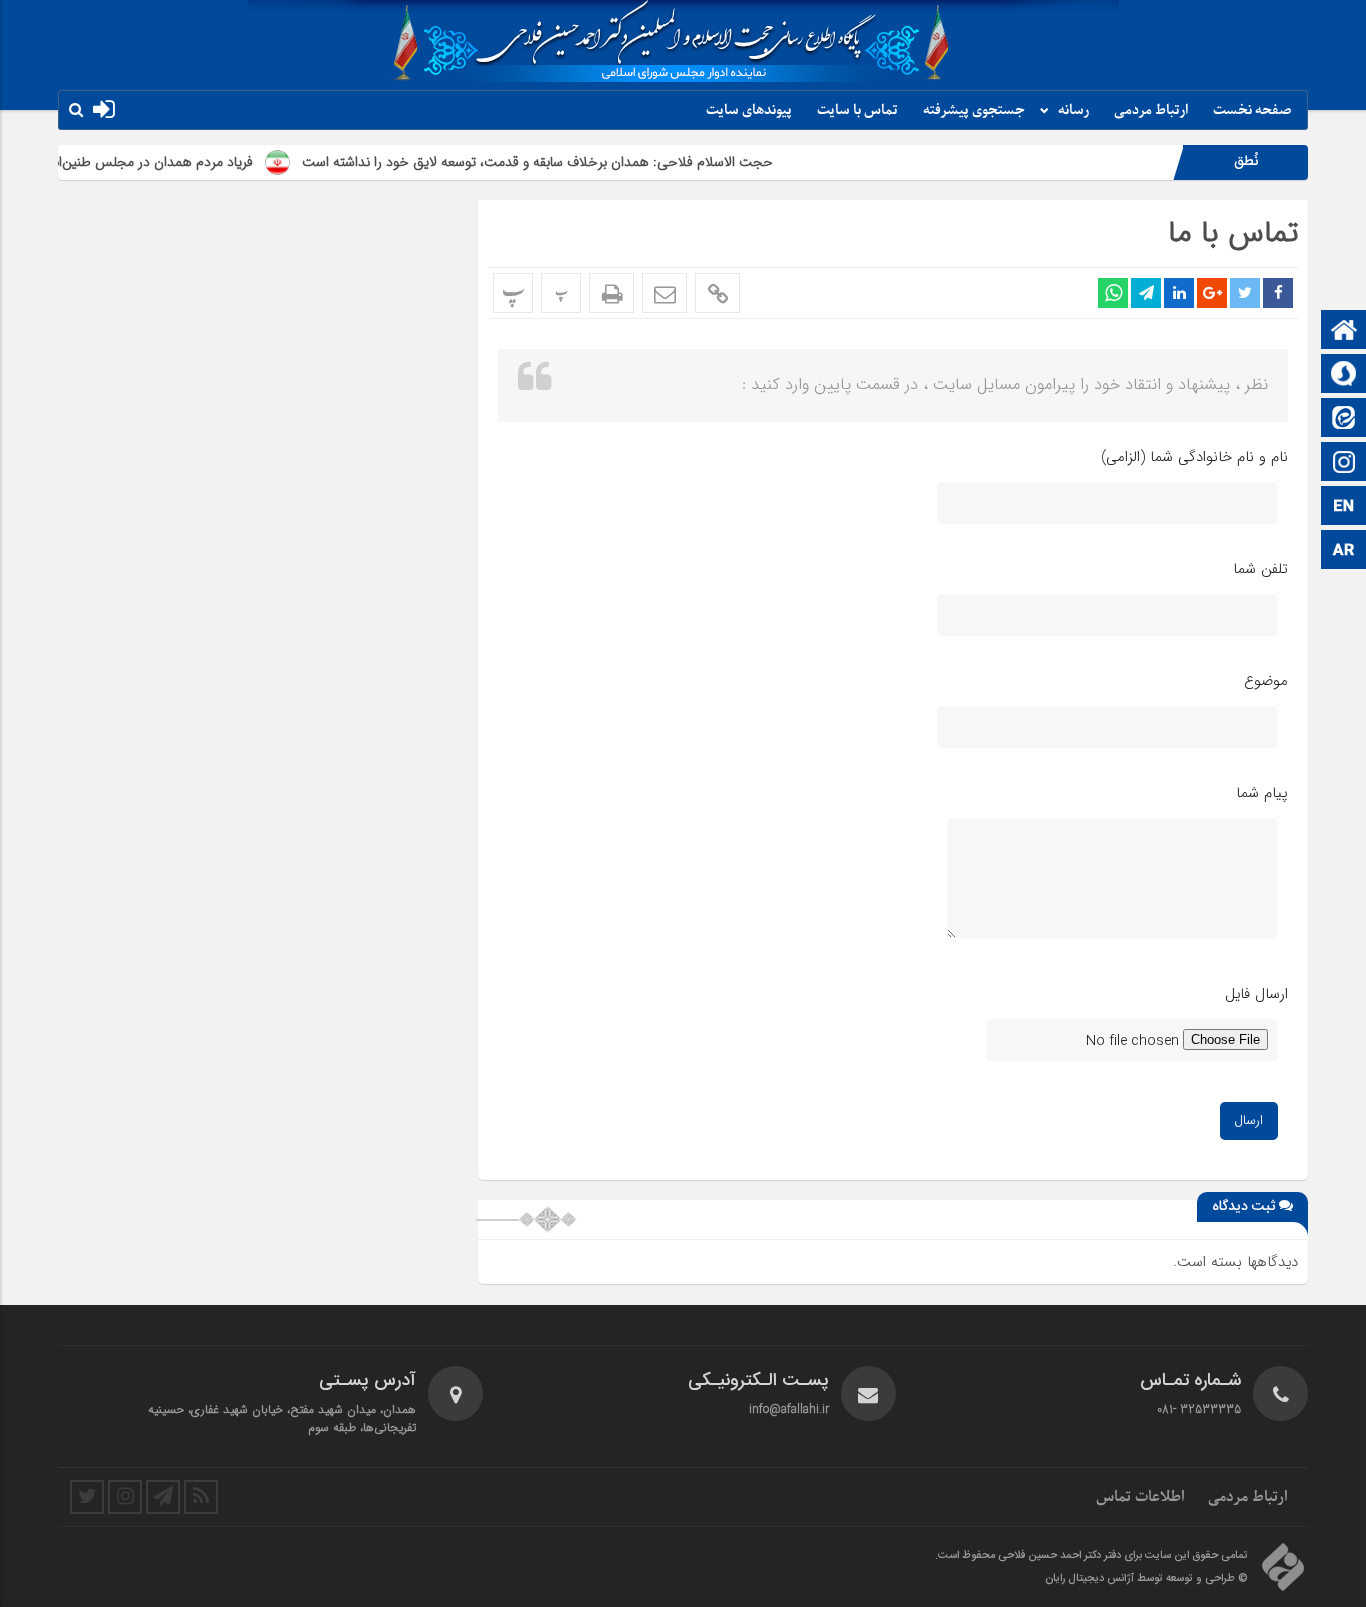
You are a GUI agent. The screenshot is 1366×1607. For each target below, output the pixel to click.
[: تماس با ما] (664, 293)
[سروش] (1344, 375)
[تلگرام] (163, 1497)
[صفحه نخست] (1344, 331)
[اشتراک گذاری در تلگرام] (1146, 293)
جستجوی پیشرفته (974, 110)
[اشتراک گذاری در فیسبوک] (1278, 293)
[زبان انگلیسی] (1344, 507)
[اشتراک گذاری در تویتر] (1245, 293)
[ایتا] (1344, 419)
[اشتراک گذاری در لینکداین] (1179, 293)
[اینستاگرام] (1344, 463)
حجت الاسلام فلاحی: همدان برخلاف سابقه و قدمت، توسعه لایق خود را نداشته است (574, 162)
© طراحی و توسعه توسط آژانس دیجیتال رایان (1146, 1579)
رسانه (1073, 110)
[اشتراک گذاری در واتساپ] (1113, 293)
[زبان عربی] (1344, 551)
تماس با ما (1233, 233)
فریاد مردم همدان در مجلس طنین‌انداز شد (172, 162)
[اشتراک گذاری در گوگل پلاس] (1212, 293)
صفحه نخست (1252, 110)
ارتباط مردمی (1151, 110)
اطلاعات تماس (1140, 1497)
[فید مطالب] (201, 1497)
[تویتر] (87, 1497)
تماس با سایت (857, 110)
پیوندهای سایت (749, 110)
